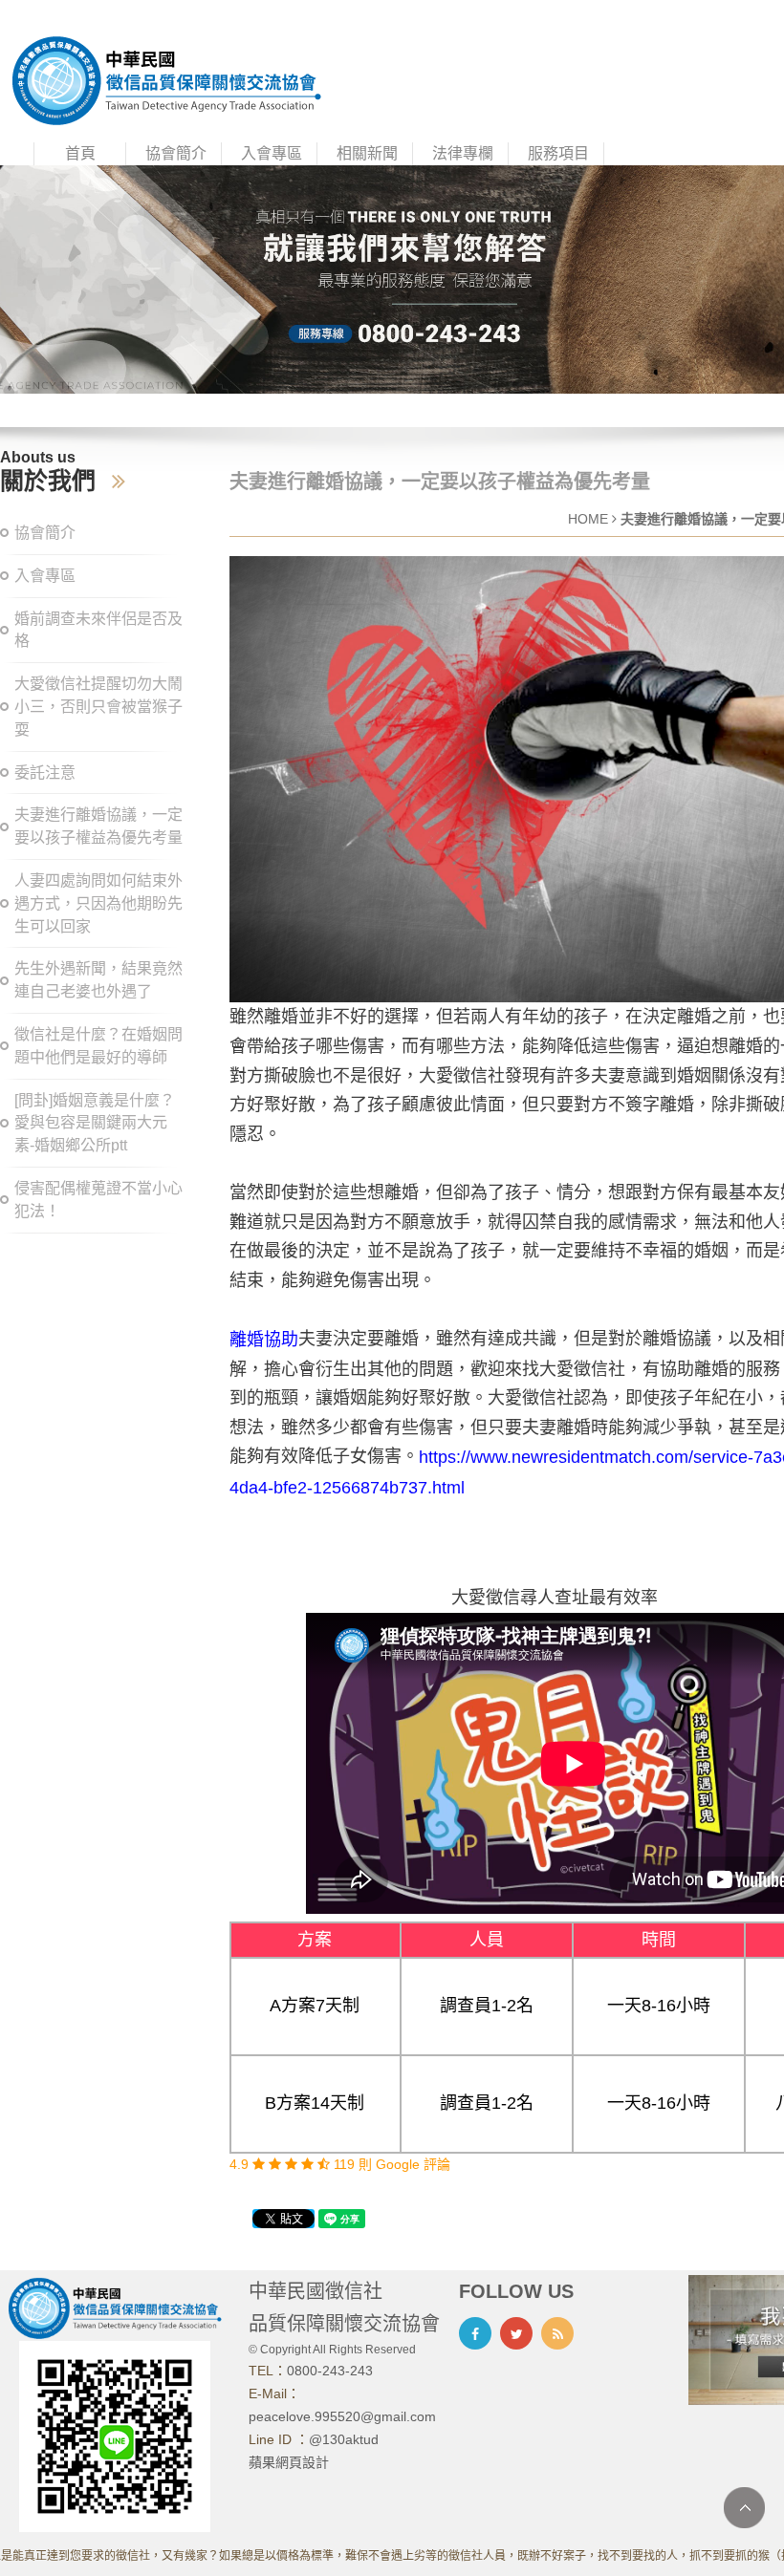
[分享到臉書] (475, 2333)
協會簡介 (176, 153)
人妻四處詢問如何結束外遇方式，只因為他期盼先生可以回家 (98, 903)
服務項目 (558, 153)
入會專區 (272, 153)
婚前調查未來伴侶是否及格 (98, 630)
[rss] (557, 2333)
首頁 (80, 153)
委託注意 (45, 773)
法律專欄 (463, 153)
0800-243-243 (330, 2371)
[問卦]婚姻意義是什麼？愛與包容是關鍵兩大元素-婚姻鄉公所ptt (95, 1123)
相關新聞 (367, 153)
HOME (588, 519)
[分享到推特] (516, 2333)
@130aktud (344, 2439)
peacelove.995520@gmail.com (342, 2416)
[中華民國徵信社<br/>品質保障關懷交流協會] (166, 79)
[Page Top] (744, 2508)
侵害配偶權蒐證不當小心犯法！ (98, 1200)
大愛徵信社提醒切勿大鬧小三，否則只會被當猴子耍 (98, 707)
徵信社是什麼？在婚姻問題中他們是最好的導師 (98, 1046)
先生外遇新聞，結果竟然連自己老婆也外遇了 (98, 980)
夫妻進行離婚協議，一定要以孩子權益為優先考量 (98, 826)
